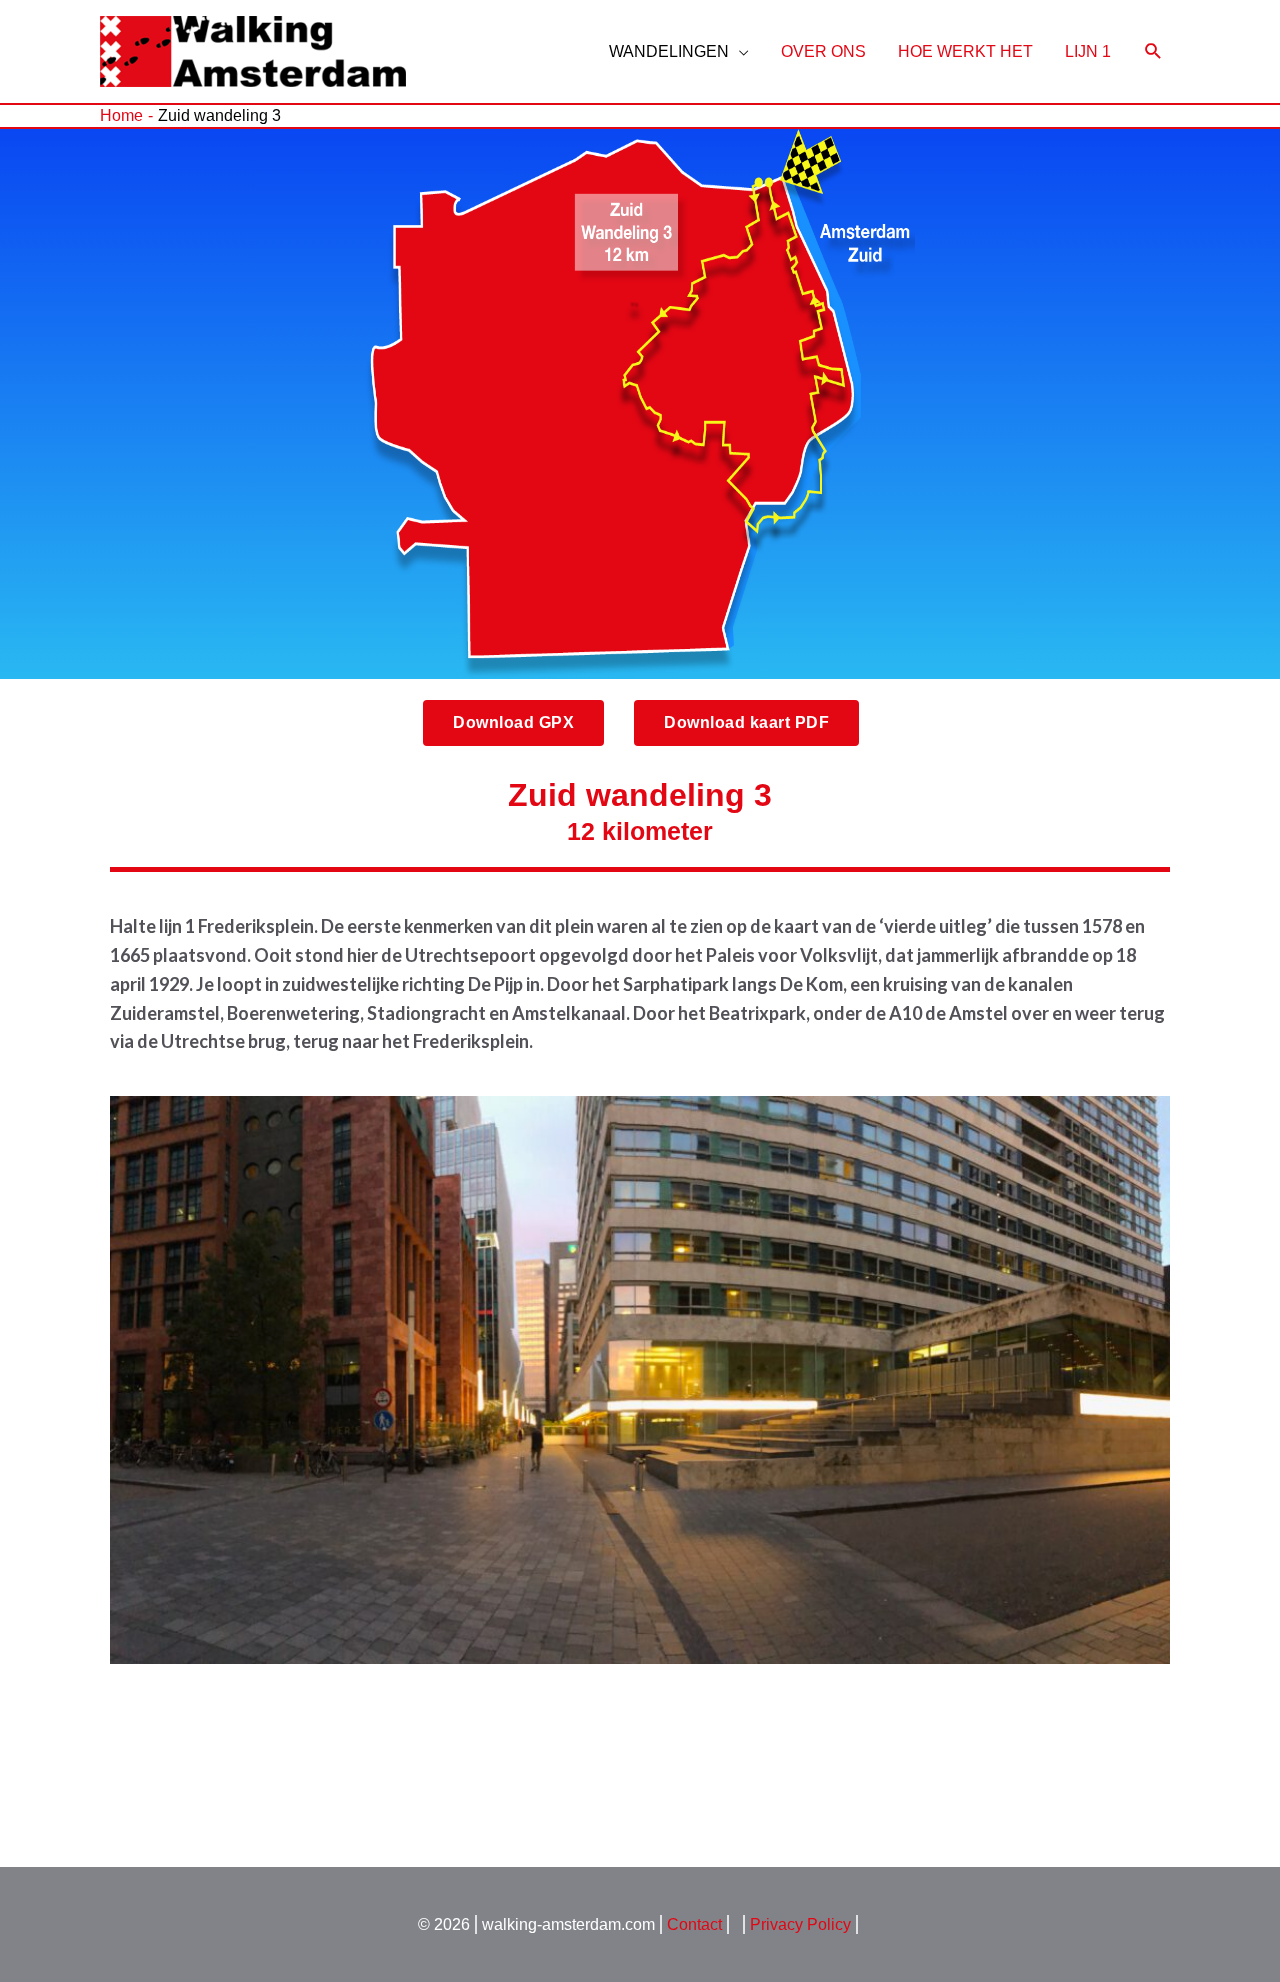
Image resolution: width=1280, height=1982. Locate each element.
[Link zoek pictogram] (1153, 51)
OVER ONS (823, 51)
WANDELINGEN (669, 51)
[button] (513, 723)
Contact (694, 1924)
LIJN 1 (1088, 51)
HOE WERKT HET (965, 51)
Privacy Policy (800, 1924)
